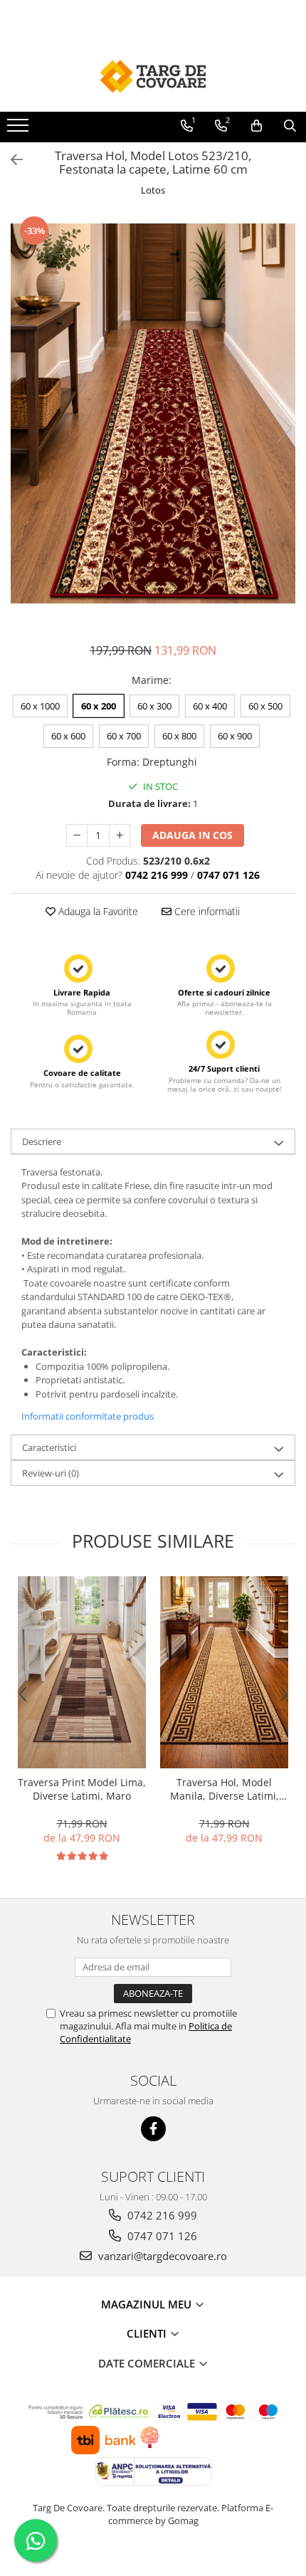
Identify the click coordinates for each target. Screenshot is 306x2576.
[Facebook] (153, 2129)
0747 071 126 (161, 2236)
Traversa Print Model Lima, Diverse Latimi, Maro (82, 1789)
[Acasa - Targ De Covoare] (153, 76)
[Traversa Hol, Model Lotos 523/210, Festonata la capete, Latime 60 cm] (153, 413)
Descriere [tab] (42, 1141)
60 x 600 (68, 736)
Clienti (148, 2333)
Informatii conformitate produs (88, 1416)
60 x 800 (179, 736)
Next (284, 428)
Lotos (153, 190)
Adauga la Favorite (97, 911)
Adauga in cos (192, 835)
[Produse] (20, 130)
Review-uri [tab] (51, 1473)
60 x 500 (265, 706)
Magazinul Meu (148, 2304)
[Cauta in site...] (290, 126)
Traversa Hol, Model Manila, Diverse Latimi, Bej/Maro (225, 1789)
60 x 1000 (40, 706)
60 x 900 (235, 736)
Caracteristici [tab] (49, 1447)
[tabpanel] (153, 413)
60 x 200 (99, 706)
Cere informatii (206, 911)
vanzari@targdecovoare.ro (161, 2256)
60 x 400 (210, 706)
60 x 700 (124, 736)
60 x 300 (154, 706)
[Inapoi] (11, 160)
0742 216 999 (161, 2215)
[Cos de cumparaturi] (257, 126)
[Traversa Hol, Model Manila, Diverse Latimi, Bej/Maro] (224, 1672)
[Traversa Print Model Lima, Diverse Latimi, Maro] (82, 1672)
